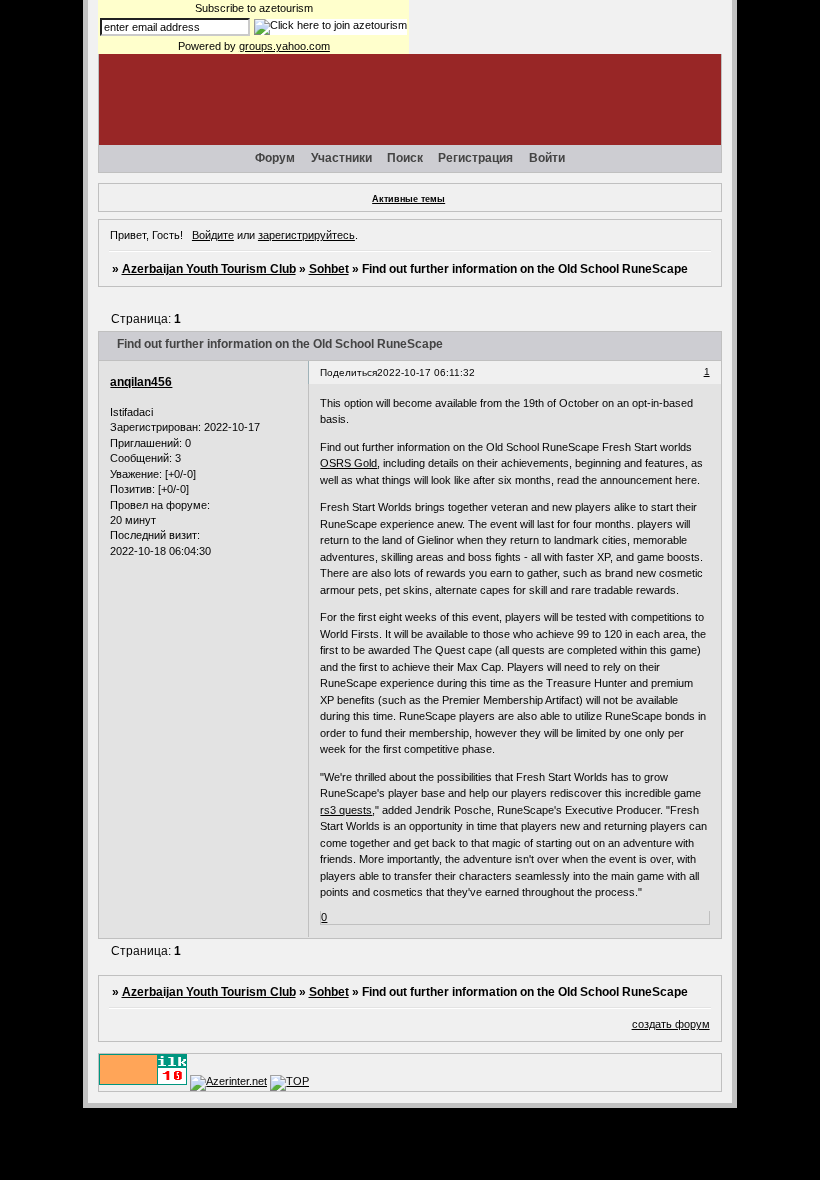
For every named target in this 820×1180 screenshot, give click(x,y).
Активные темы (408, 199)
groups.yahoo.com (284, 46)
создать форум (671, 1024)
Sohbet (329, 269)
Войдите (213, 235)
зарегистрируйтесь (306, 235)
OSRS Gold (348, 463)
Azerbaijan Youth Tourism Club (209, 269)
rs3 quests (346, 810)
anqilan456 (141, 382)
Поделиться (348, 372)
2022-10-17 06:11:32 (426, 372)
